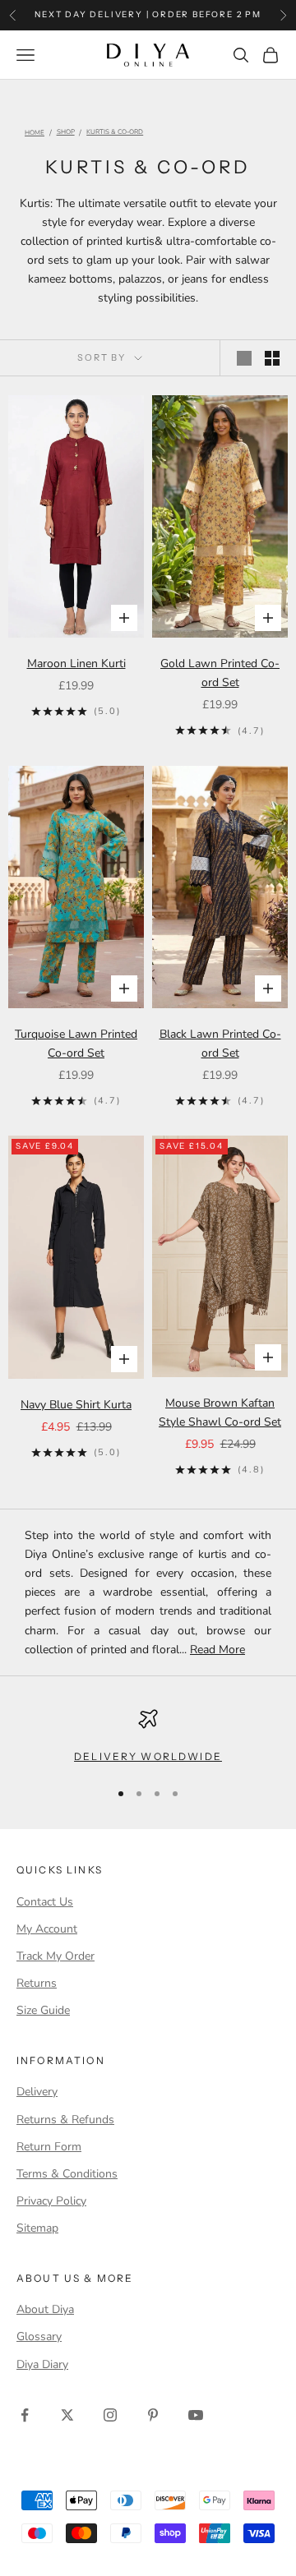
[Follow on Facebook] (25, 2415)
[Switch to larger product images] (244, 358)
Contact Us (45, 1902)
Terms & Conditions (67, 2174)
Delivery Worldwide (148, 1756)
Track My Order (55, 1956)
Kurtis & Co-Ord (115, 133)
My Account (47, 1929)
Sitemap (37, 2228)
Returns (37, 1983)
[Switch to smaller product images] (272, 358)
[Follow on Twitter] (67, 2415)
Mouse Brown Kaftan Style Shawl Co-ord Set (220, 1412)
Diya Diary (42, 2364)
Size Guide (43, 2010)
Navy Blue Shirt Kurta (76, 1405)
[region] (148, 1737)
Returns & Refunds (65, 2120)
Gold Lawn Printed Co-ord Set (220, 673)
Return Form (49, 2147)
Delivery (37, 2092)
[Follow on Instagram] (110, 2415)
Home (35, 133)
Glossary (39, 2336)
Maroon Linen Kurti (76, 664)
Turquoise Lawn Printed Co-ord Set (76, 1044)
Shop (66, 133)
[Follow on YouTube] (196, 2415)
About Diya (45, 2309)
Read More (217, 1650)
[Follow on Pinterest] (153, 2415)
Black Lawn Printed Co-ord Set (220, 1044)
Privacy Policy (51, 2201)
